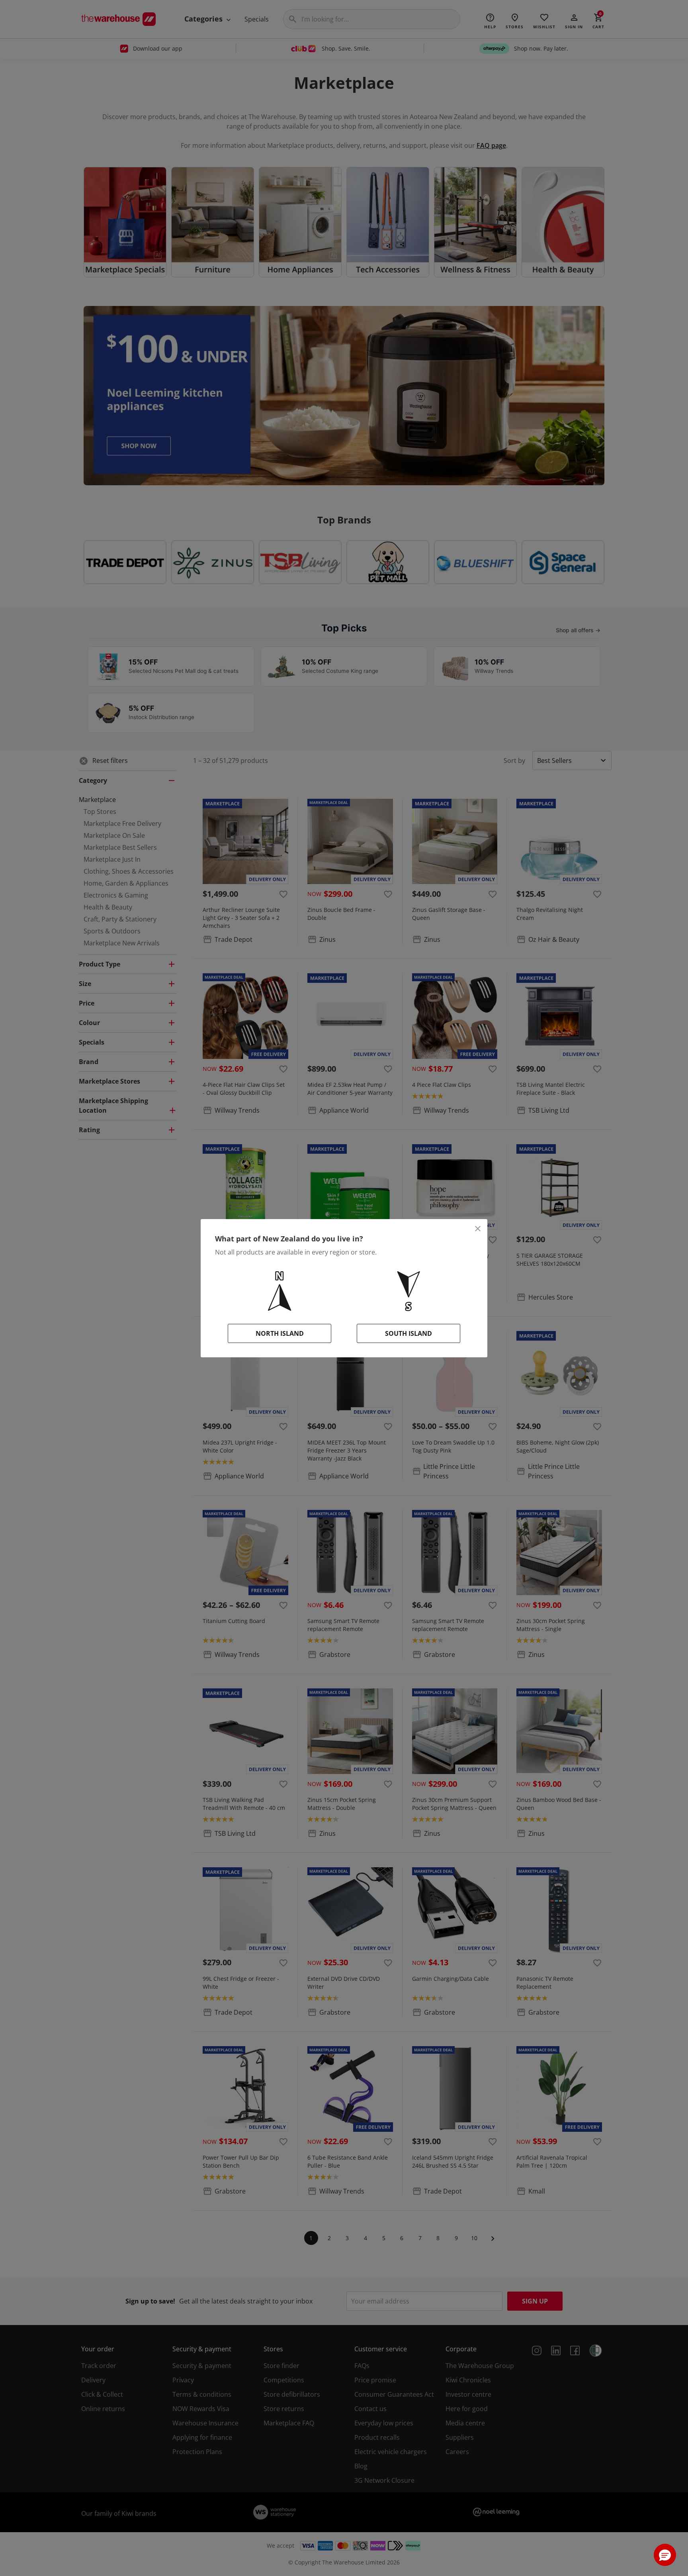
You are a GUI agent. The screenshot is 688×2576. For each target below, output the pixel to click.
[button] (665, 2555)
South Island (408, 1333)
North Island (280, 1333)
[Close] (478, 1229)
